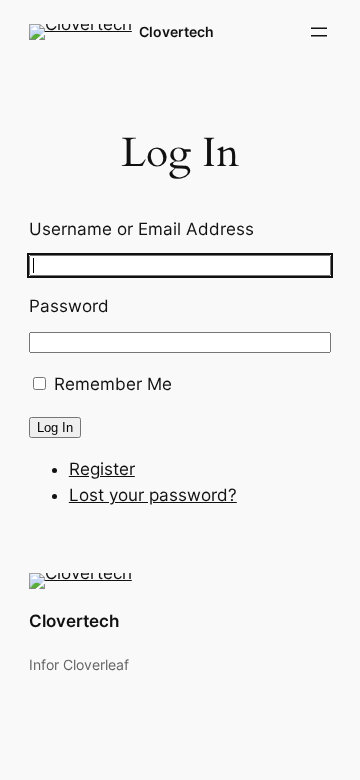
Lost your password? (153, 495)
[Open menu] (319, 32)
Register (102, 469)
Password (69, 306)
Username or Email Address (141, 229)
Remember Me (113, 384)
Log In (55, 427)
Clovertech (176, 31)
